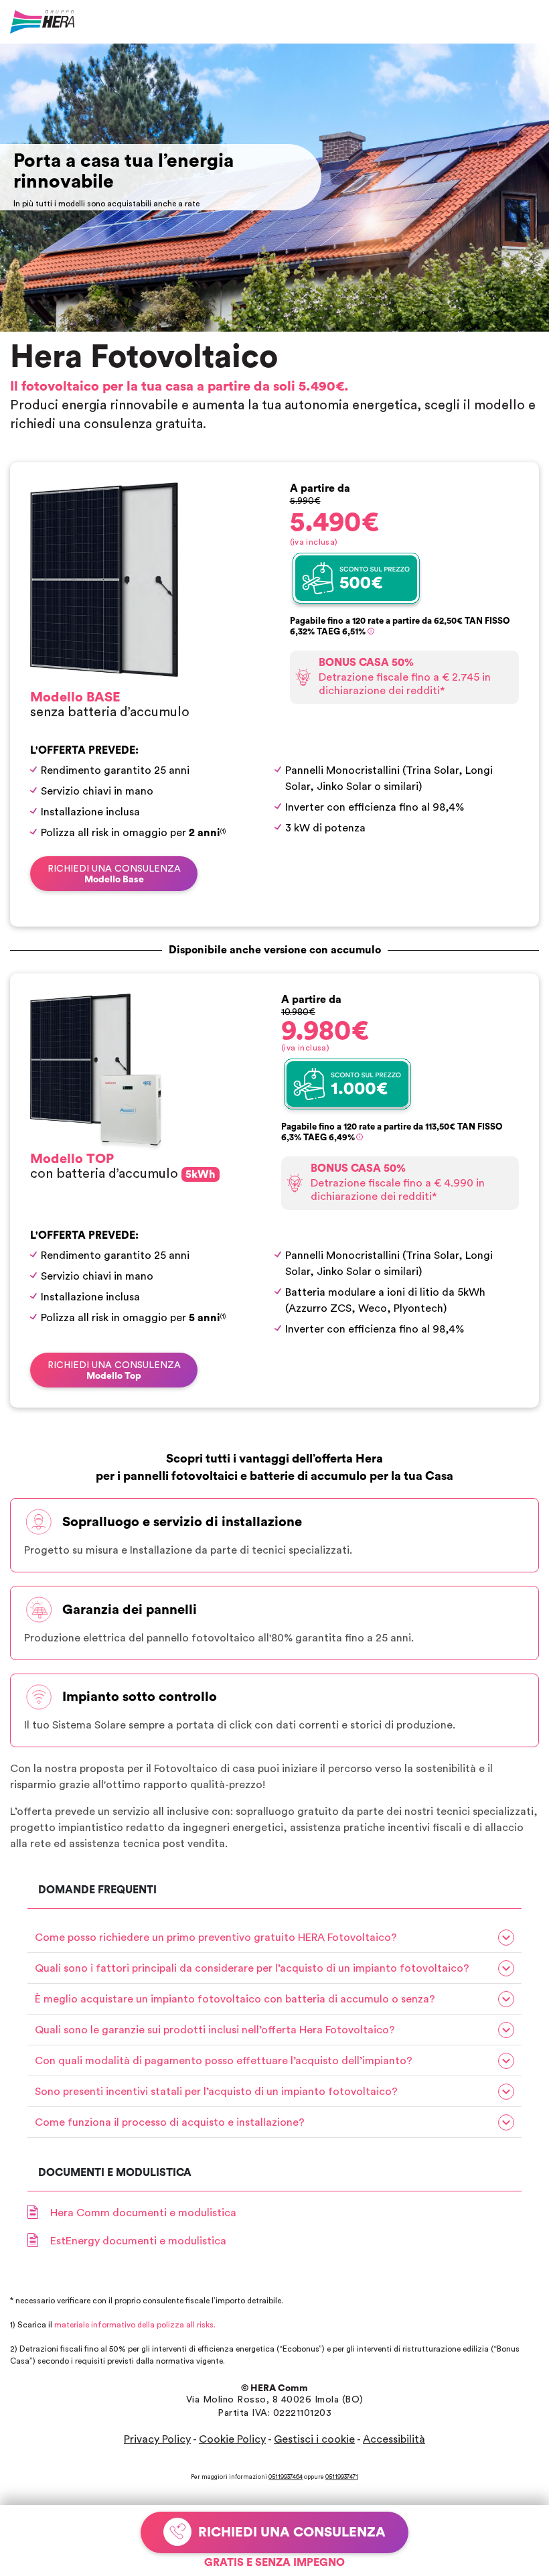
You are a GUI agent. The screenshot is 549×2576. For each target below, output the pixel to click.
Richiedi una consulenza (114, 874)
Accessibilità (394, 2439)
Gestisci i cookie (314, 2439)
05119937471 (342, 2477)
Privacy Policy (157, 2439)
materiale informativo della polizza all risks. (135, 2325)
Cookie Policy (232, 2439)
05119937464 (286, 2477)
